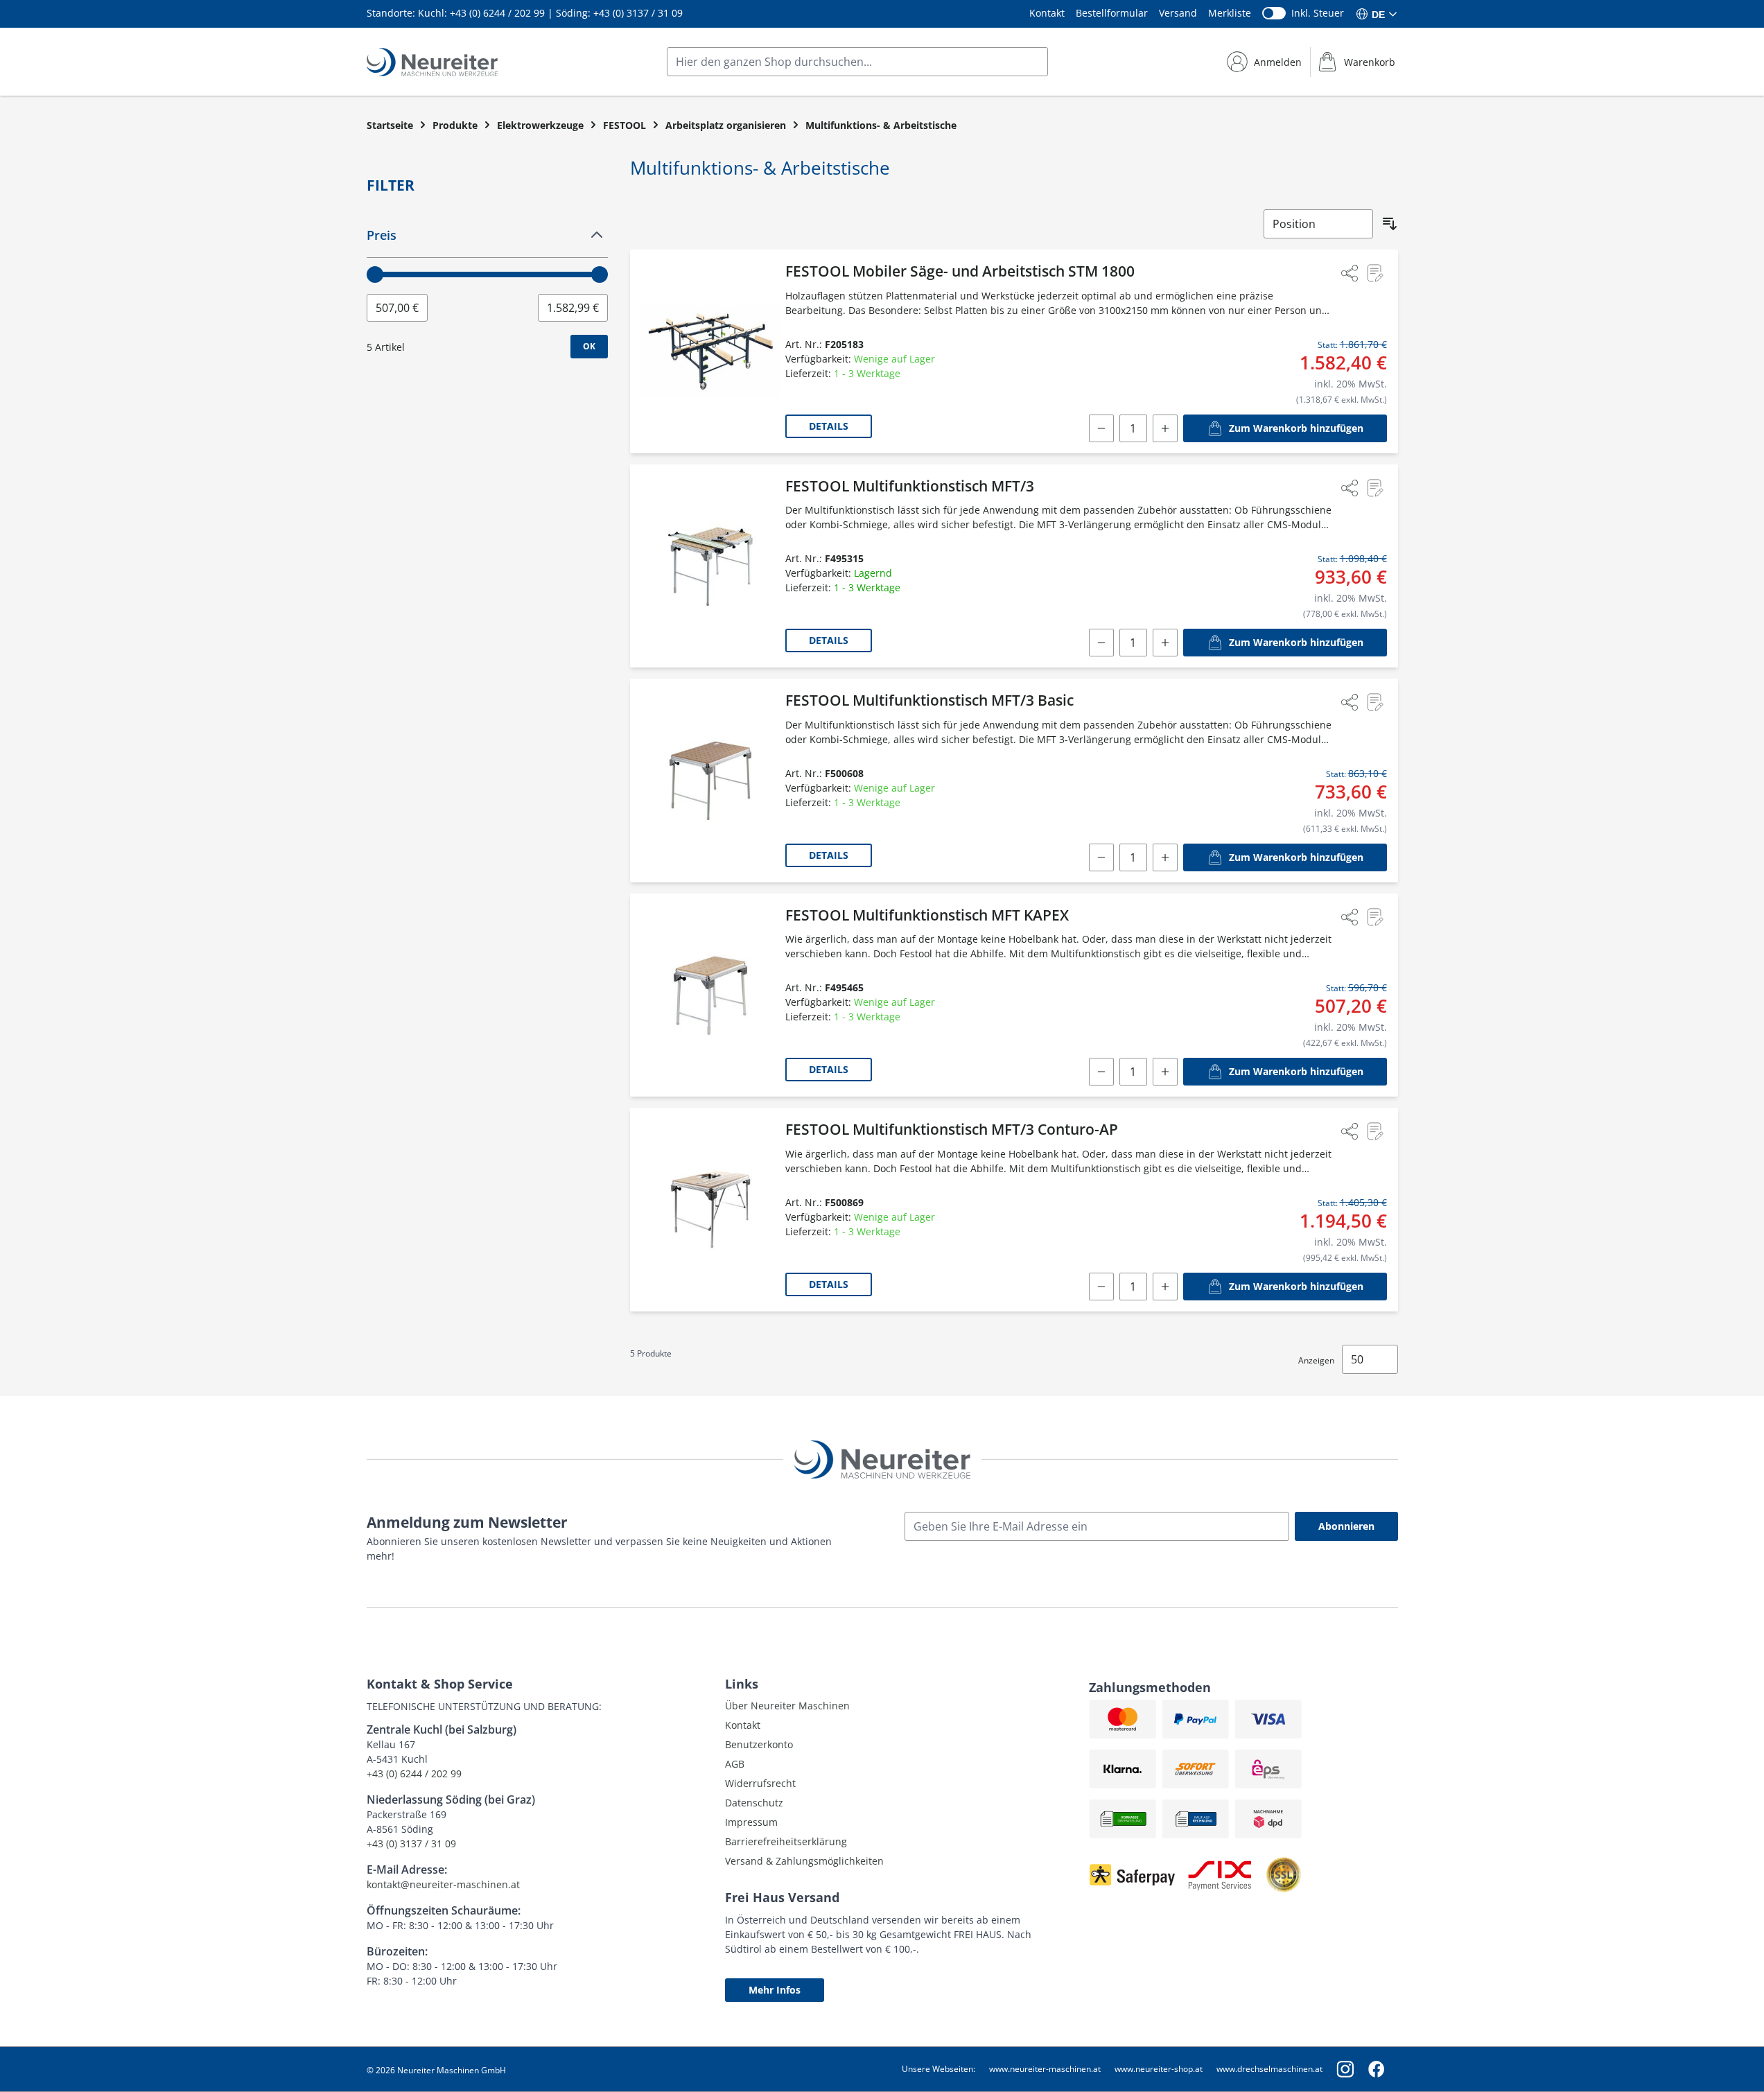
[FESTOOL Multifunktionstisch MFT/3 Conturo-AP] (710, 1210)
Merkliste (1230, 13)
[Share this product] (1350, 273)
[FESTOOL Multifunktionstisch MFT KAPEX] (710, 995)
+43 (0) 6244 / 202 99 (497, 13)
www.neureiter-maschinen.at (1045, 2069)
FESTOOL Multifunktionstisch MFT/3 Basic (929, 700)
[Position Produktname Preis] (1318, 224)
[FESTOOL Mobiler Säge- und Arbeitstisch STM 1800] (710, 351)
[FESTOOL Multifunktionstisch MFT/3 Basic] (710, 781)
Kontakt (1047, 13)
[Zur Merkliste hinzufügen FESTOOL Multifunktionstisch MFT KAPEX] (1374, 917)
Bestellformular (1112, 13)
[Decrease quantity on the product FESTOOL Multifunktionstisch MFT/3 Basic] (1101, 857)
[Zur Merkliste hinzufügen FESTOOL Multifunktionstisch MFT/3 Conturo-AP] (1374, 1131)
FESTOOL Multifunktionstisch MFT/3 (910, 486)
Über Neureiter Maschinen (787, 1706)
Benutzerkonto (759, 1744)
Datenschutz (754, 1803)
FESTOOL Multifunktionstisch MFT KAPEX (927, 915)
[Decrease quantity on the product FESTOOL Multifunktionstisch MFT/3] (1101, 643)
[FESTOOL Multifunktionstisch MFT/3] (710, 566)
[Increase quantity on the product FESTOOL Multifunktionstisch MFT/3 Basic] (1165, 857)
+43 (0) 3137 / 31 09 (638, 13)
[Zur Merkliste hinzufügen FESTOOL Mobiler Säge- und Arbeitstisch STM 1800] (1374, 273)
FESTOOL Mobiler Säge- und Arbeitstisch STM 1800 (960, 271)
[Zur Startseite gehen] (432, 62)
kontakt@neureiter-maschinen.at (443, 1884)
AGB (735, 1764)
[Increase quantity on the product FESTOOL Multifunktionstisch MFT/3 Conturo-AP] (1165, 1287)
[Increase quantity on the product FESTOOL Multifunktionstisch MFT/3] (1165, 643)
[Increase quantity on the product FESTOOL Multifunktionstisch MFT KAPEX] (1165, 1072)
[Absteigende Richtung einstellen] (1390, 224)
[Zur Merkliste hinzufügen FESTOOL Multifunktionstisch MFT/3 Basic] (1374, 702)
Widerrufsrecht (760, 1783)
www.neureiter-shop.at (1159, 2069)
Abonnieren (1346, 1526)
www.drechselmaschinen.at (1269, 2069)
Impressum (751, 1822)
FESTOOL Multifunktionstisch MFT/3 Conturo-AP (952, 1129)
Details (829, 426)
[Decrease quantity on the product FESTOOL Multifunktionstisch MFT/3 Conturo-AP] (1101, 1287)
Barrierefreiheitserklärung (786, 1841)
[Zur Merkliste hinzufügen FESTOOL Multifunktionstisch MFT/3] (1374, 488)
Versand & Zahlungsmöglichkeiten (804, 1861)
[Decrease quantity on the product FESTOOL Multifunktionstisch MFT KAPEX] (1101, 1072)
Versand (1178, 13)
